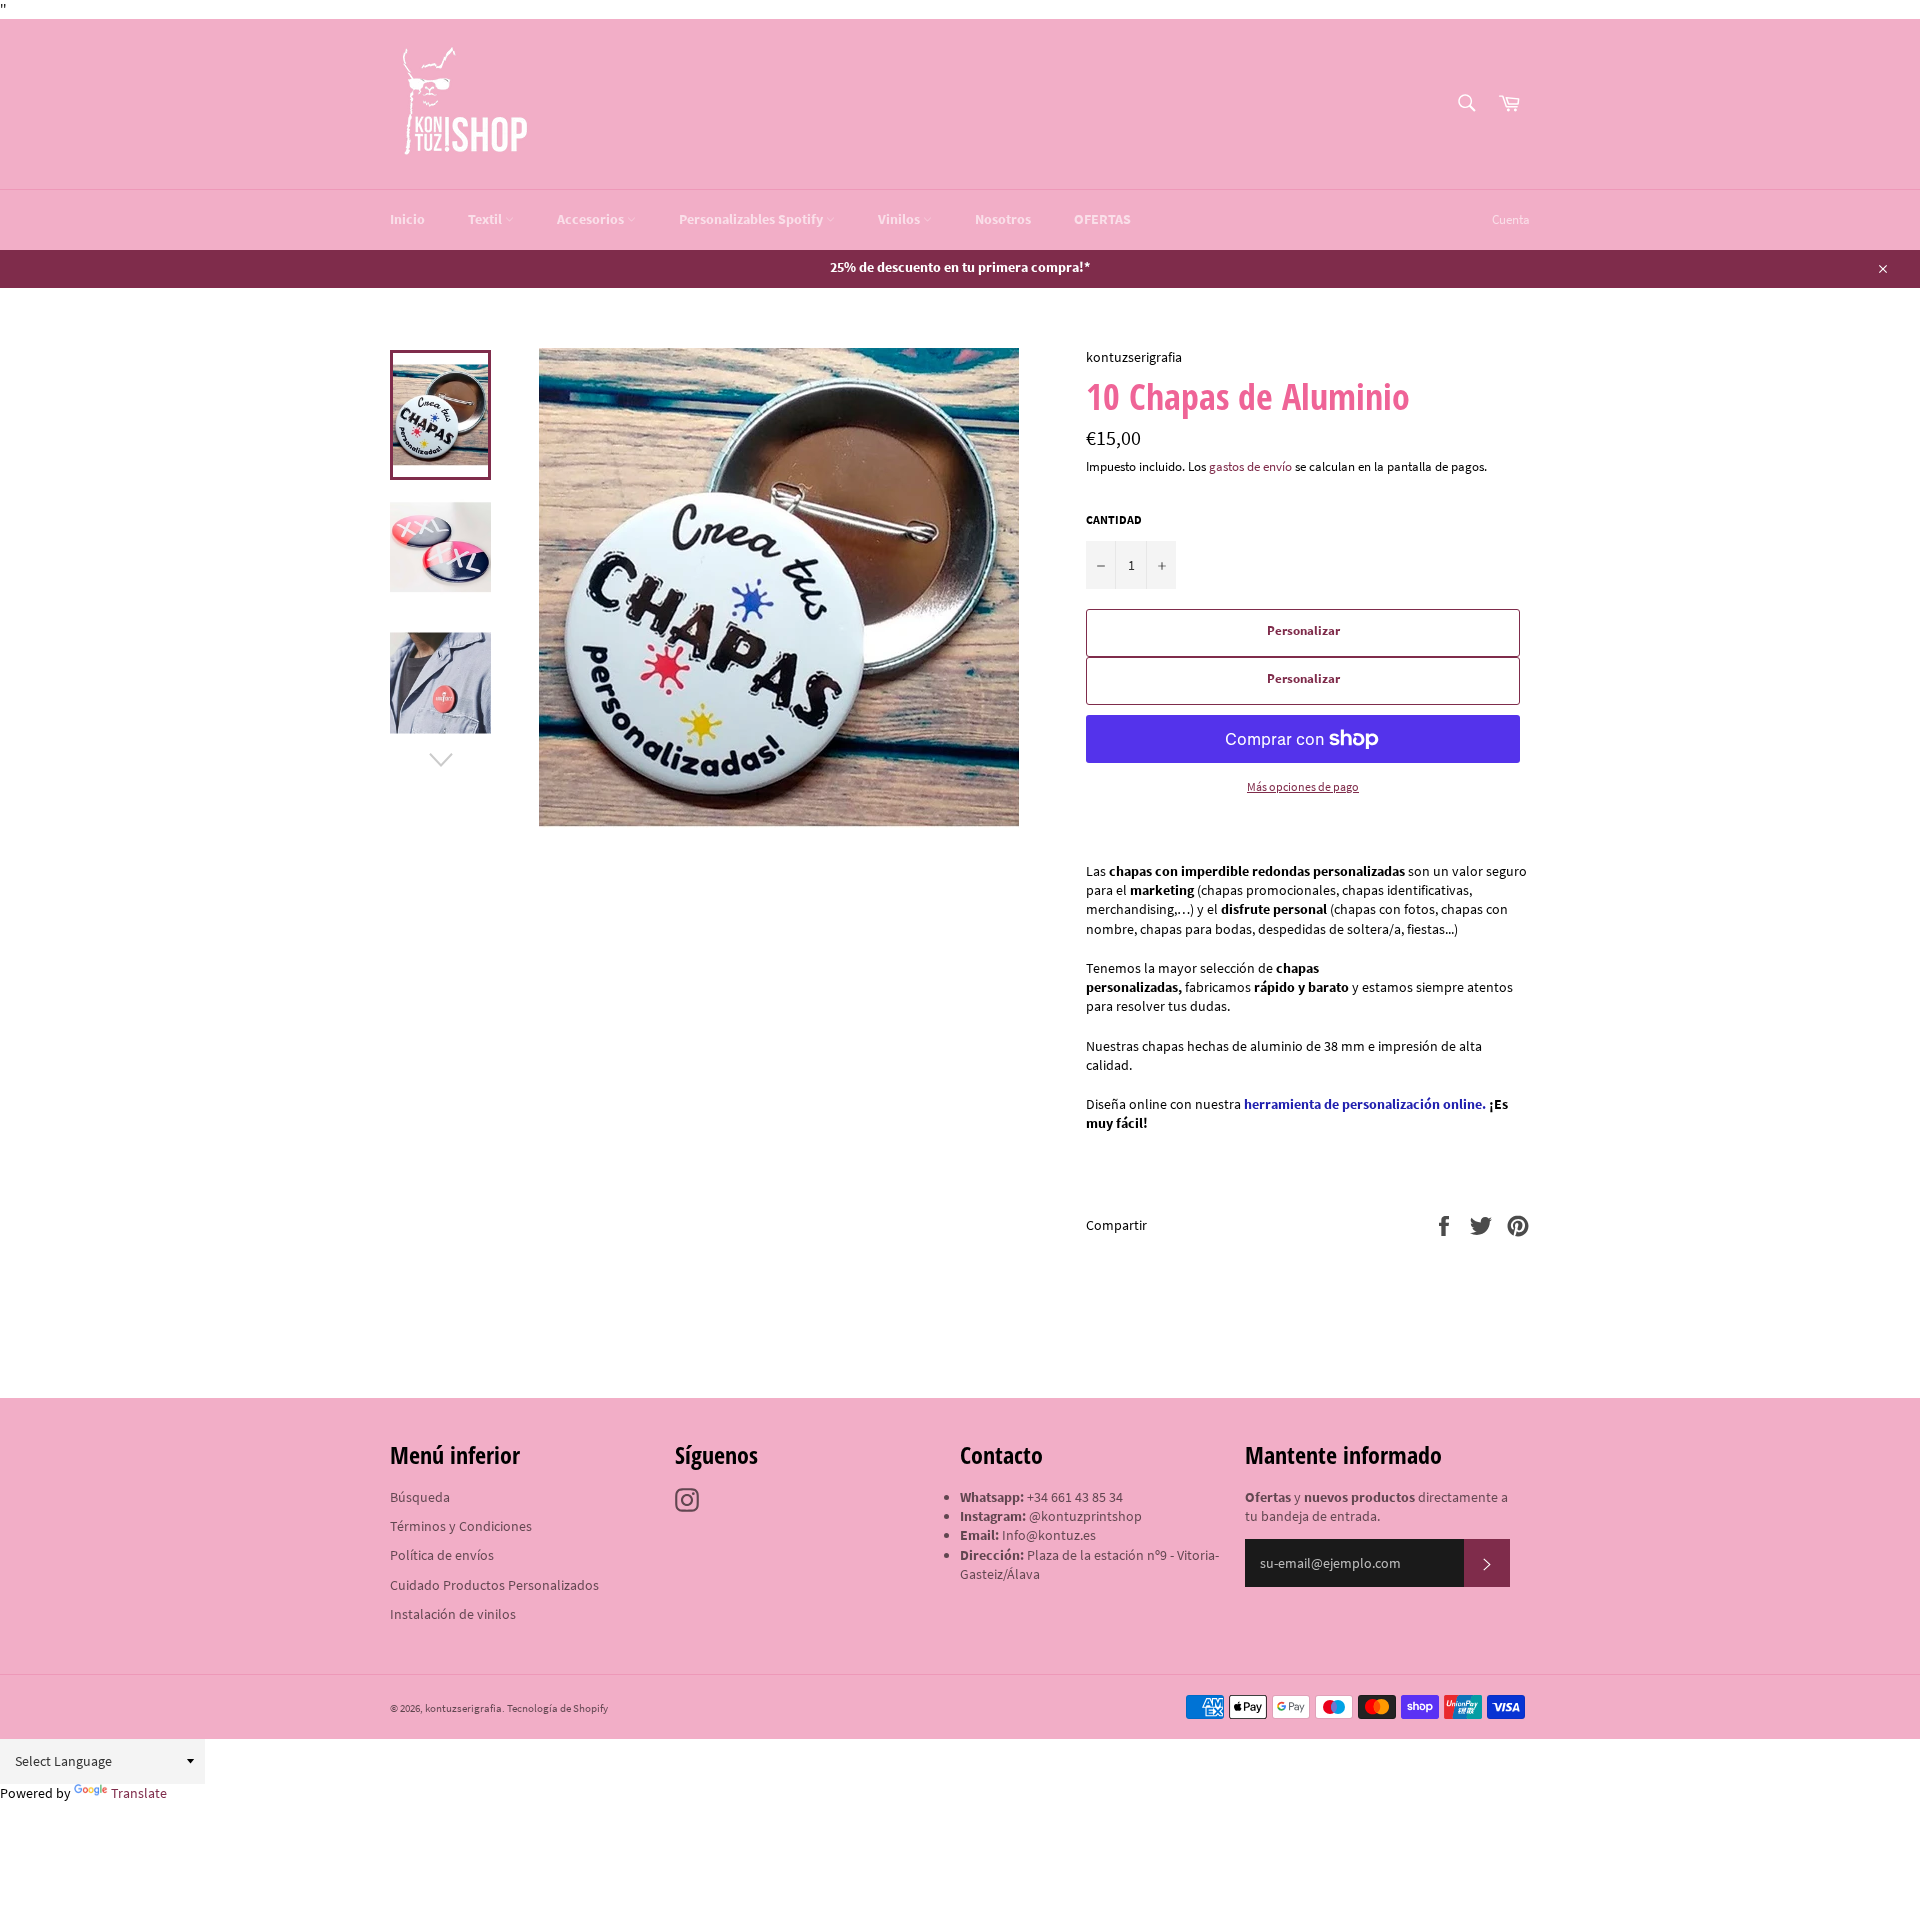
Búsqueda (420, 1497)
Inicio (407, 219)
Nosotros (1003, 219)
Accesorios (592, 219)
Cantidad (1114, 519)
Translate (139, 1793)
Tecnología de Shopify (557, 1708)
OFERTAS (1102, 219)
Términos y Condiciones (461, 1526)
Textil (486, 219)
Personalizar (1303, 630)
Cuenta (1511, 219)
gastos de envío (1250, 466)
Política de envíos (442, 1555)
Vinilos (900, 219)
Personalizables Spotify (752, 219)
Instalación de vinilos (453, 1614)
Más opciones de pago (1303, 786)
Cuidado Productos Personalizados (494, 1585)
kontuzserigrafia (463, 1708)
